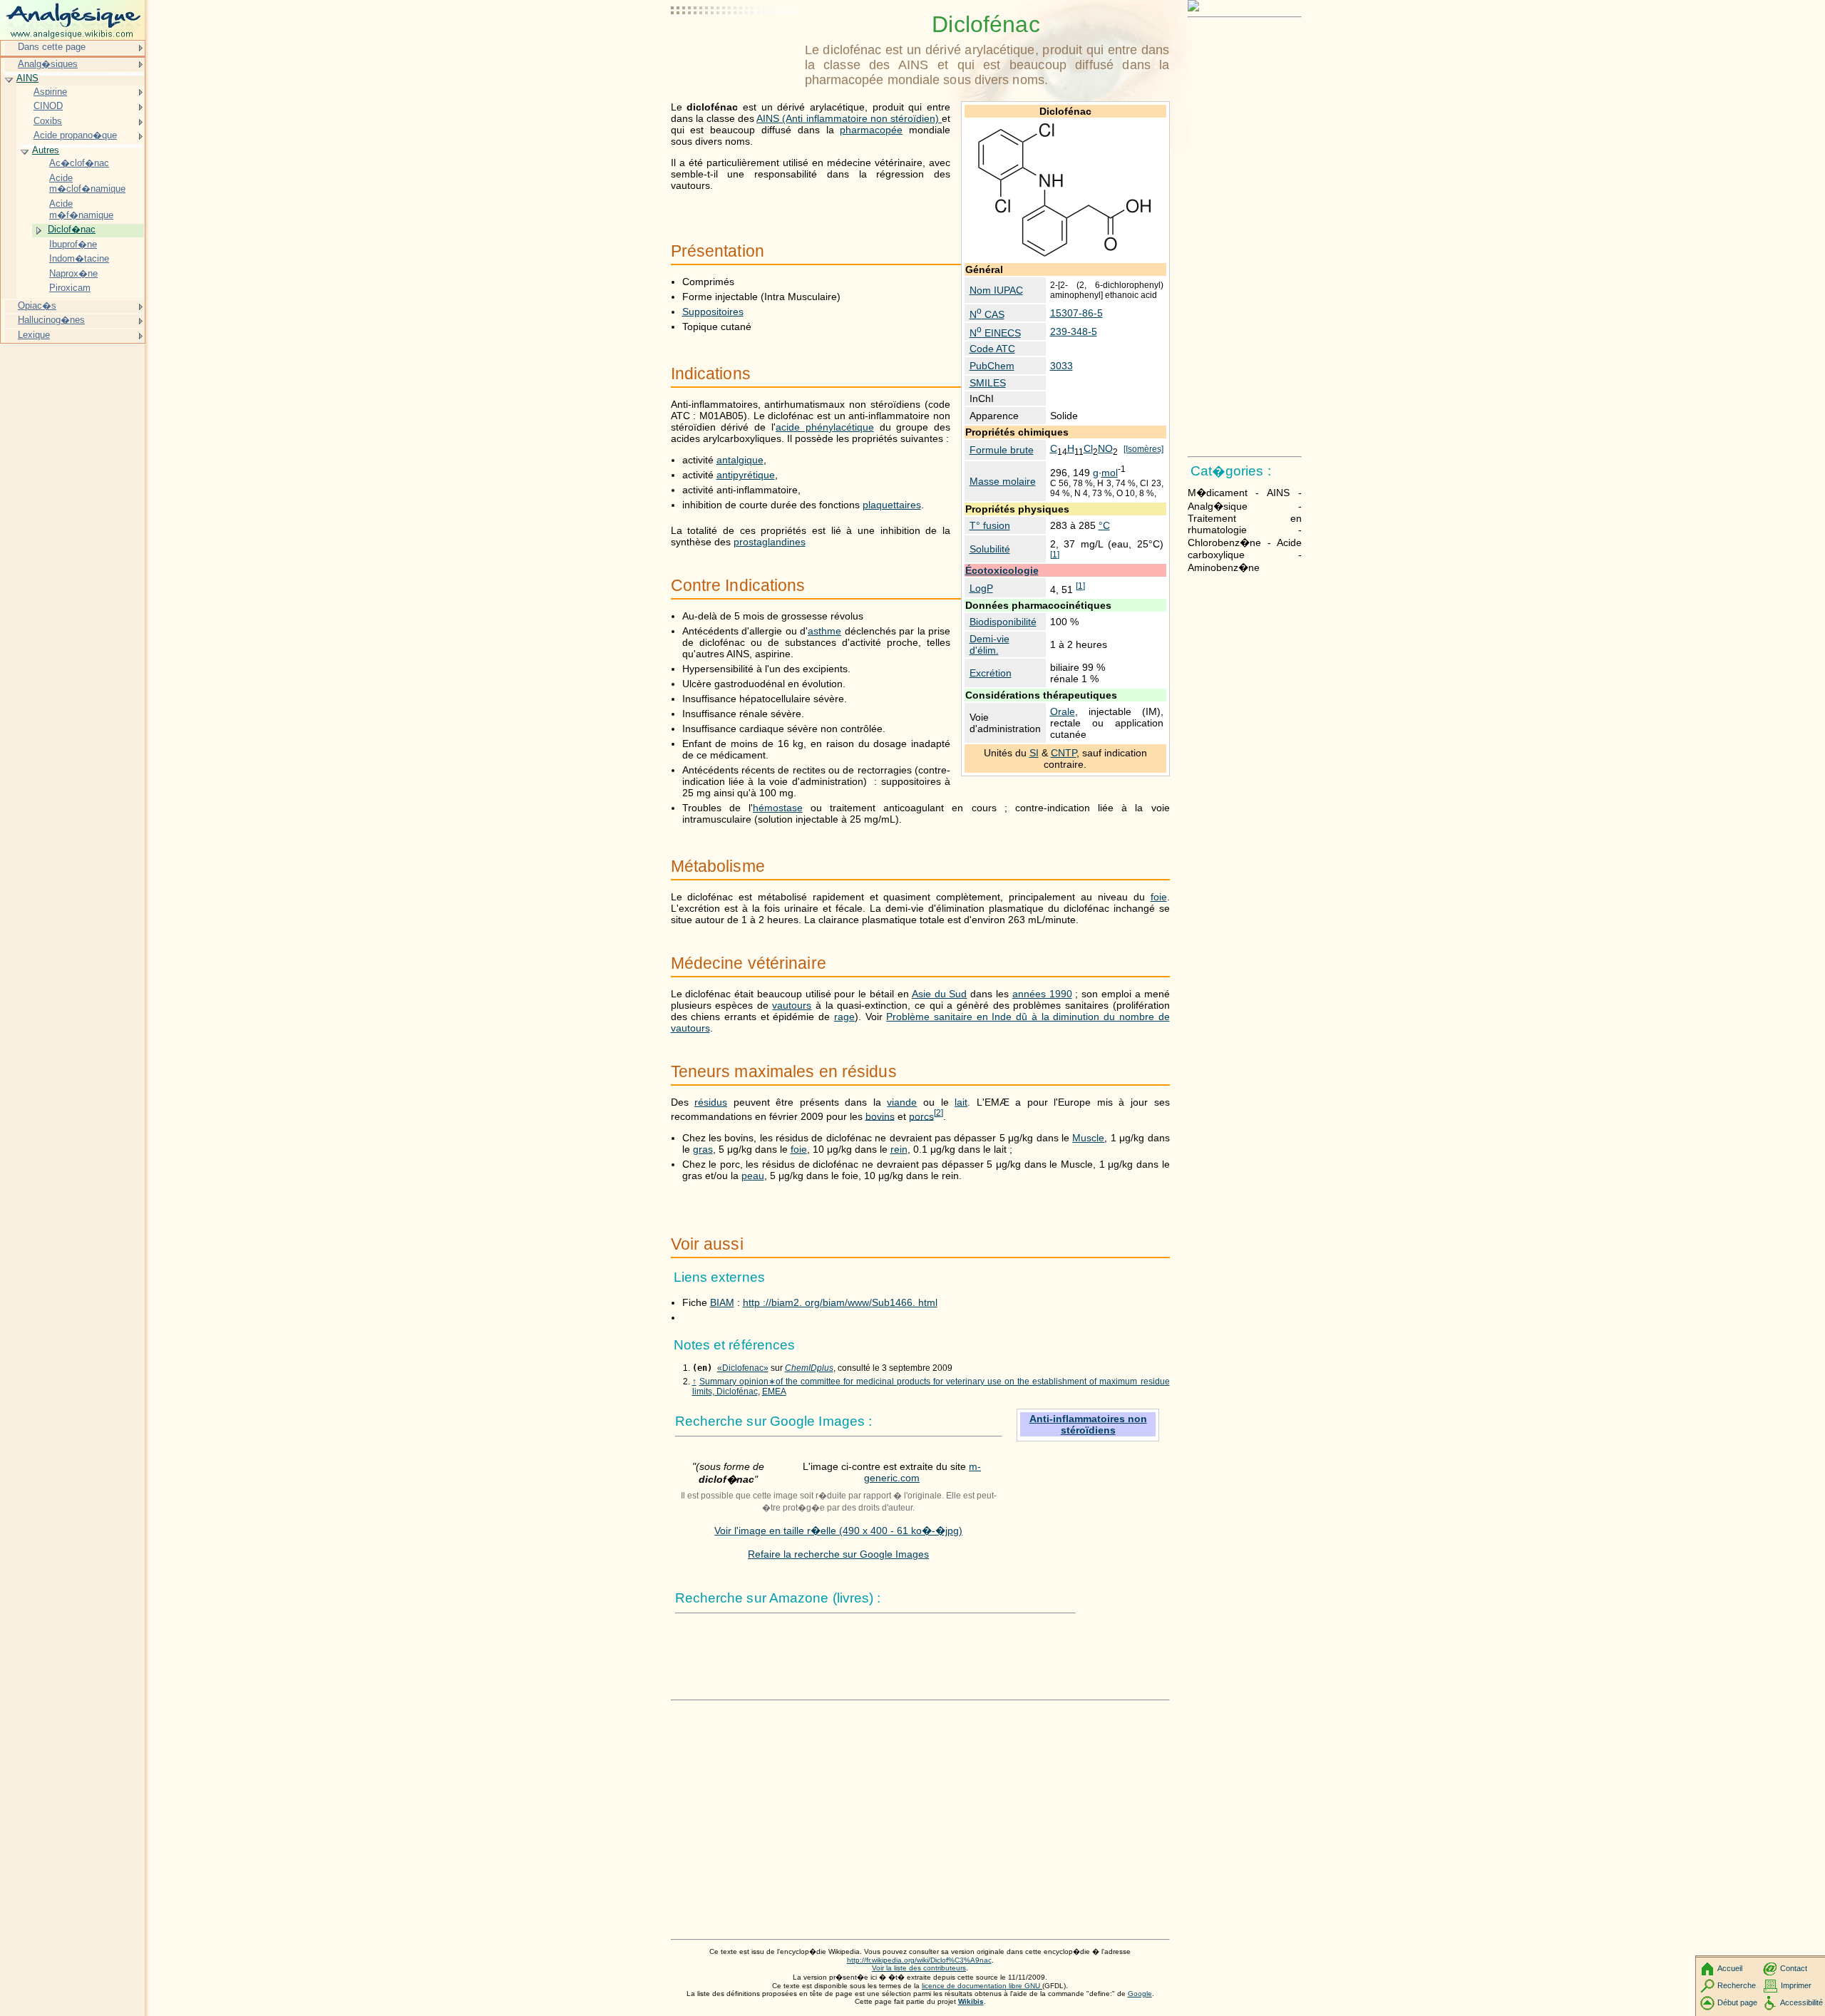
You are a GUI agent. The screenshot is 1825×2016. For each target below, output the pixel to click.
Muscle (1088, 1138)
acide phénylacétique (825, 427)
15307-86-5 (1076, 313)
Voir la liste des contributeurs (919, 1968)
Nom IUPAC (996, 290)
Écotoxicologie (1002, 570)
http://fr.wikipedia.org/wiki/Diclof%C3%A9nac (919, 1960)
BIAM (722, 1302)
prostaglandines (770, 542)
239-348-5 (1074, 331)
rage (844, 1017)
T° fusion (990, 525)
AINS (27, 78)
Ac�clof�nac (79, 163)
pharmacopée (871, 130)
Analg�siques (48, 64)
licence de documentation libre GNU (982, 1986)
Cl (1088, 448)
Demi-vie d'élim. (989, 644)
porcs (921, 1116)
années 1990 (1042, 994)
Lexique (34, 335)
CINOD (48, 106)
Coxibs (48, 121)
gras (703, 1149)
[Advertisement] (735, 46)
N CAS (987, 314)
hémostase (778, 808)
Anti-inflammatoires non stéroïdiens (1088, 1424)
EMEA (774, 1392)
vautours (792, 1005)
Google (1140, 1994)
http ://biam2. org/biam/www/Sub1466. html (840, 1302)
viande (902, 1102)
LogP (981, 588)
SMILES (988, 383)
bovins (880, 1116)
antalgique (740, 460)
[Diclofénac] (1065, 255)
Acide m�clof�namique (87, 184)
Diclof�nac (72, 229)
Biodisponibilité (1003, 622)
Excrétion (991, 673)
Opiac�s (37, 305)
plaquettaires (892, 505)
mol (1110, 473)
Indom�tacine (79, 258)
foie (1159, 897)
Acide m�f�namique (81, 209)
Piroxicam (70, 288)
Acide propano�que (75, 135)
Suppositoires (713, 312)
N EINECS (995, 333)
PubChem (992, 366)
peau (753, 1176)
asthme (824, 631)
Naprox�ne (73, 273)
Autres (46, 150)
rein (899, 1149)
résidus (711, 1102)
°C (1104, 525)
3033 (1061, 366)
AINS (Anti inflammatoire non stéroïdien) (849, 118)
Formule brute (1002, 450)
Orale (1063, 711)
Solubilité (990, 549)
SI (1034, 753)
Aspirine (50, 92)
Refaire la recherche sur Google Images (838, 1554)
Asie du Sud (940, 994)
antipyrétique (746, 475)
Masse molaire (1003, 481)
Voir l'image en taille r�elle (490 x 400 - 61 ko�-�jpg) (838, 1531)
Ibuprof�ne (73, 244)
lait (961, 1102)
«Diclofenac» (743, 1368)
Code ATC (992, 349)
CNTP (1064, 753)
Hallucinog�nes (51, 320)
